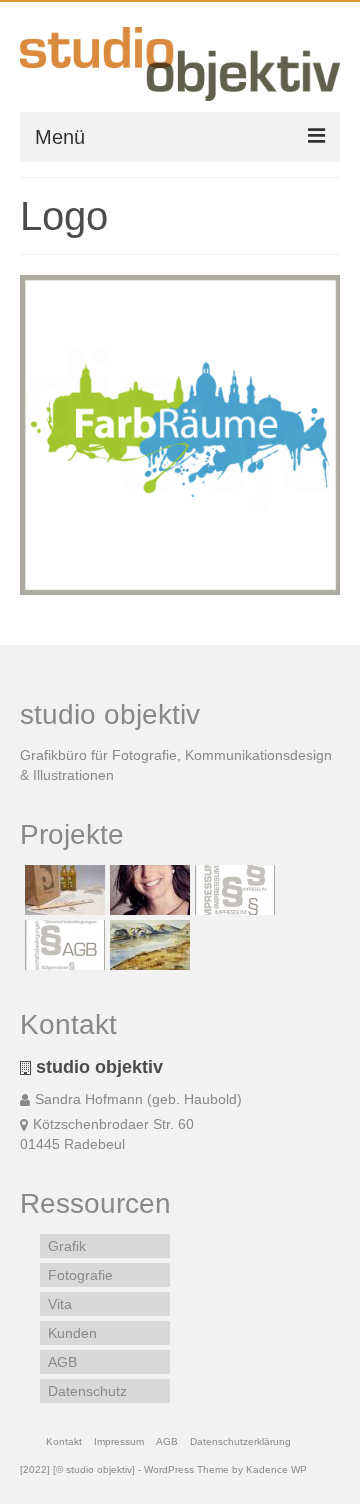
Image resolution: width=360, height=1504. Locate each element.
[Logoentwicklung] (180, 435)
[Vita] (147, 890)
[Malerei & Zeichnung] (147, 945)
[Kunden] (62, 890)
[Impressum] (232, 890)
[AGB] (62, 945)
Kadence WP (276, 1469)
